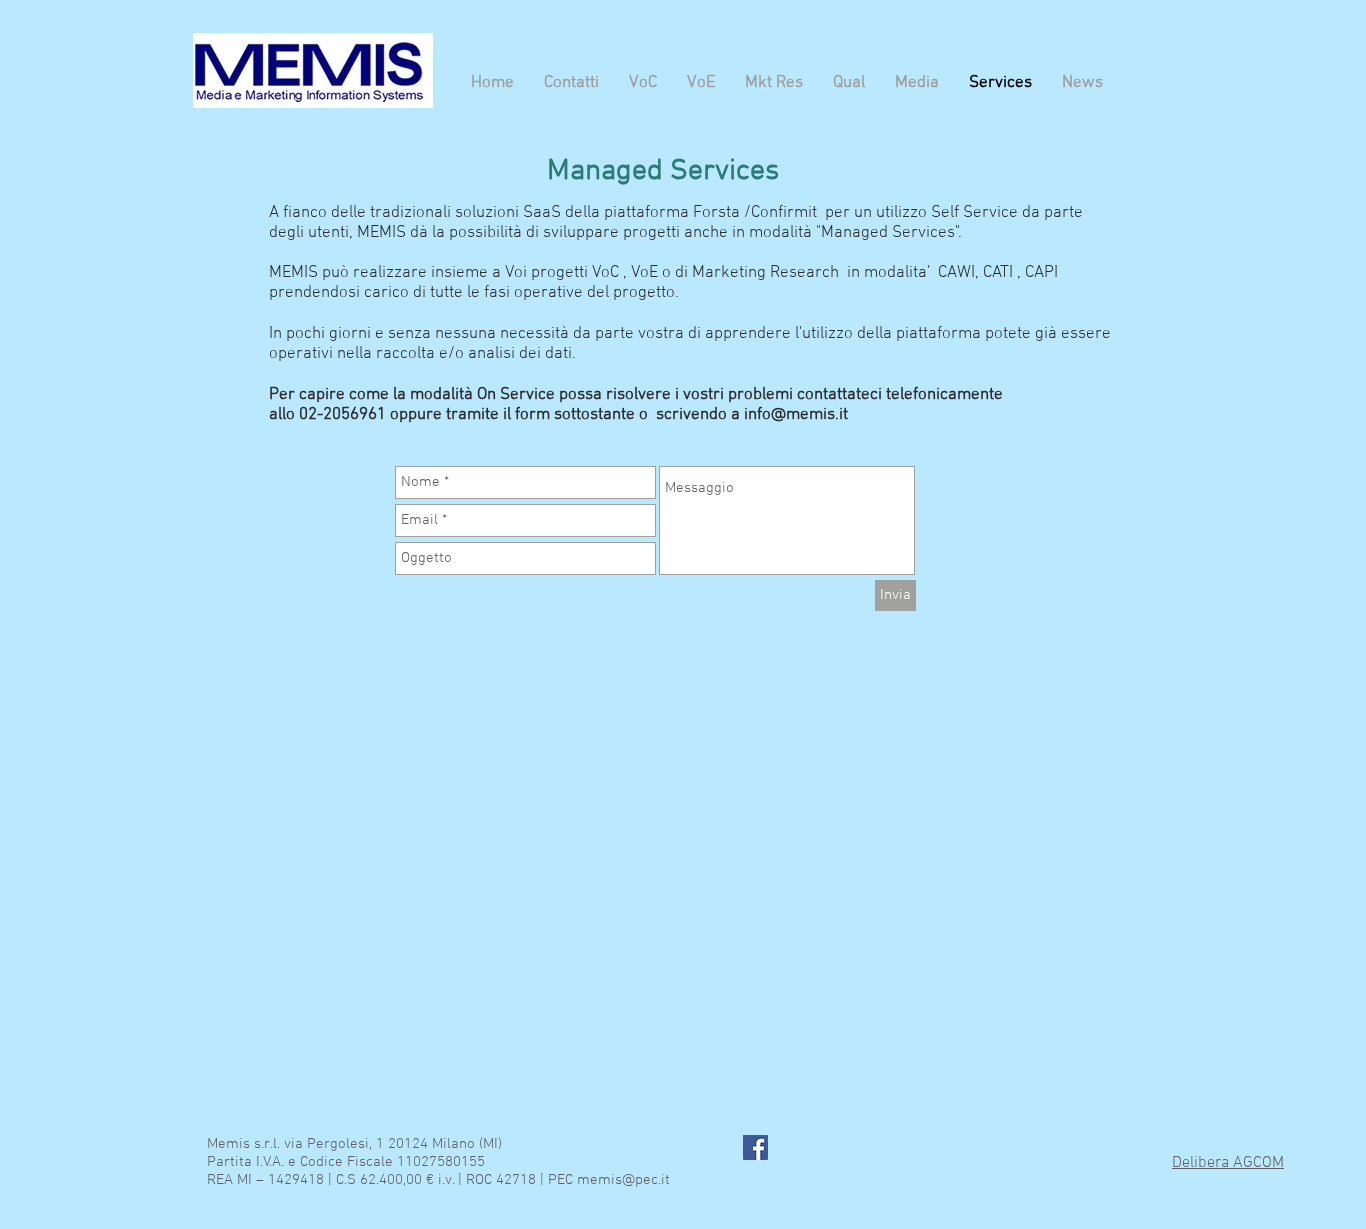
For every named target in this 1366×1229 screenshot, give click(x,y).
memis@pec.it (623, 1180)
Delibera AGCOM (1228, 1163)
